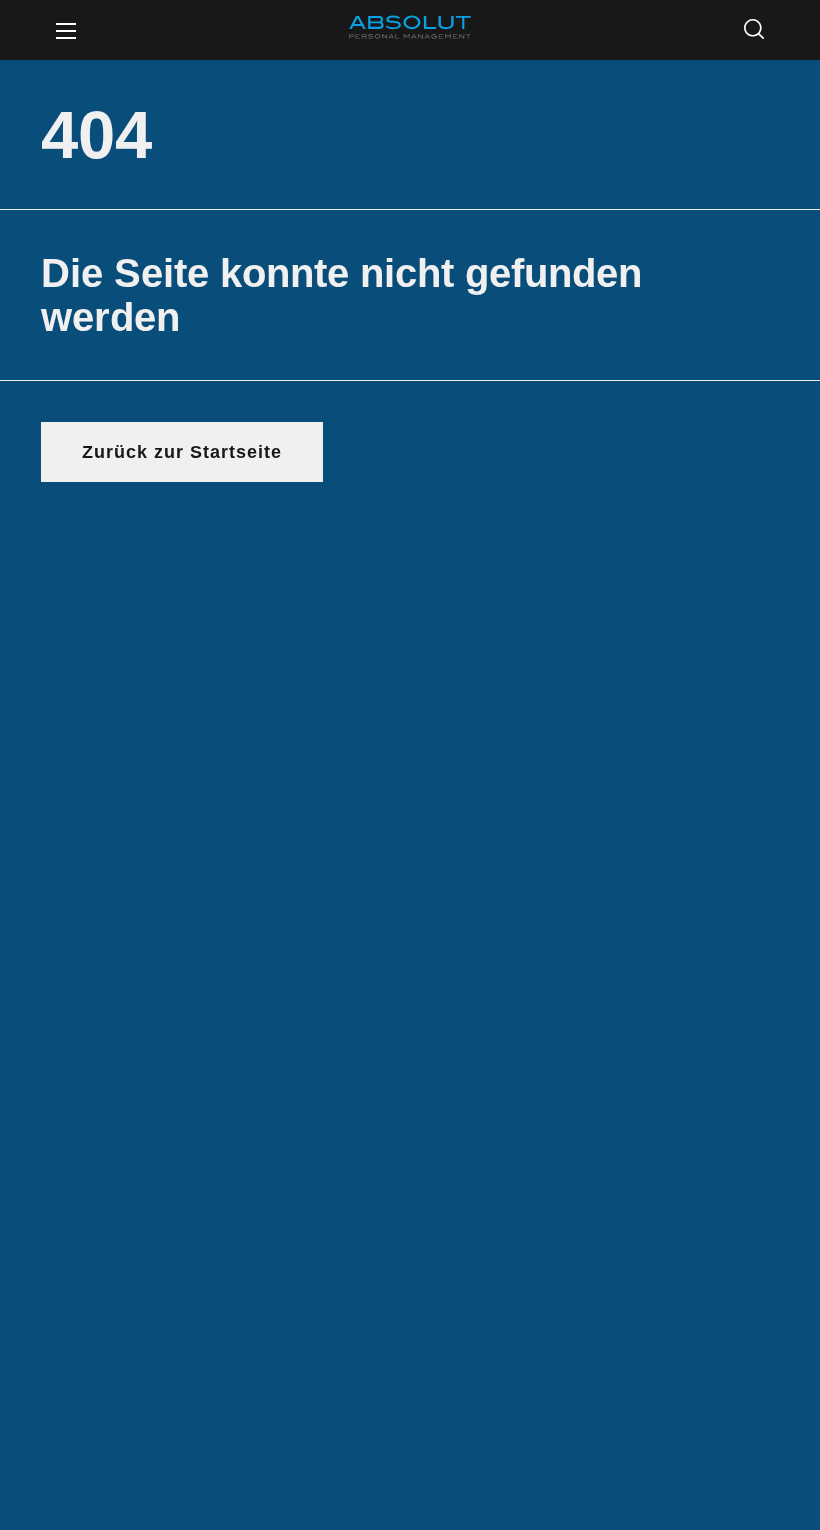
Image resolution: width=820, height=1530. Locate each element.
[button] (754, 30)
